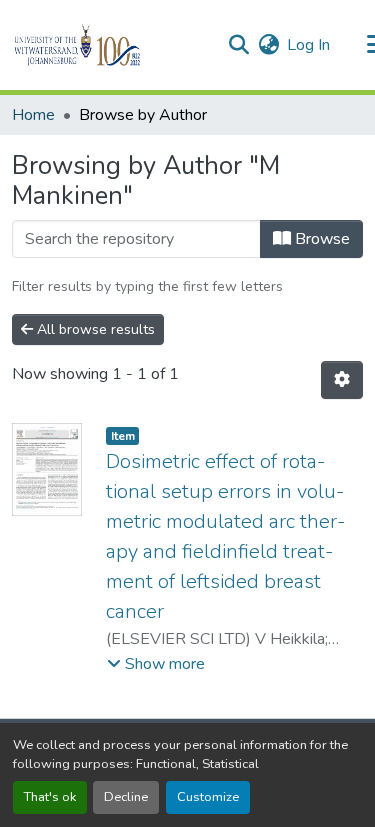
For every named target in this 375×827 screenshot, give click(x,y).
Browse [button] (320, 239)
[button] (111, 45)
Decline (126, 797)
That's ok (50, 797)
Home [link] (33, 115)
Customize (208, 797)
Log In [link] (308, 45)
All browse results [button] (94, 329)
